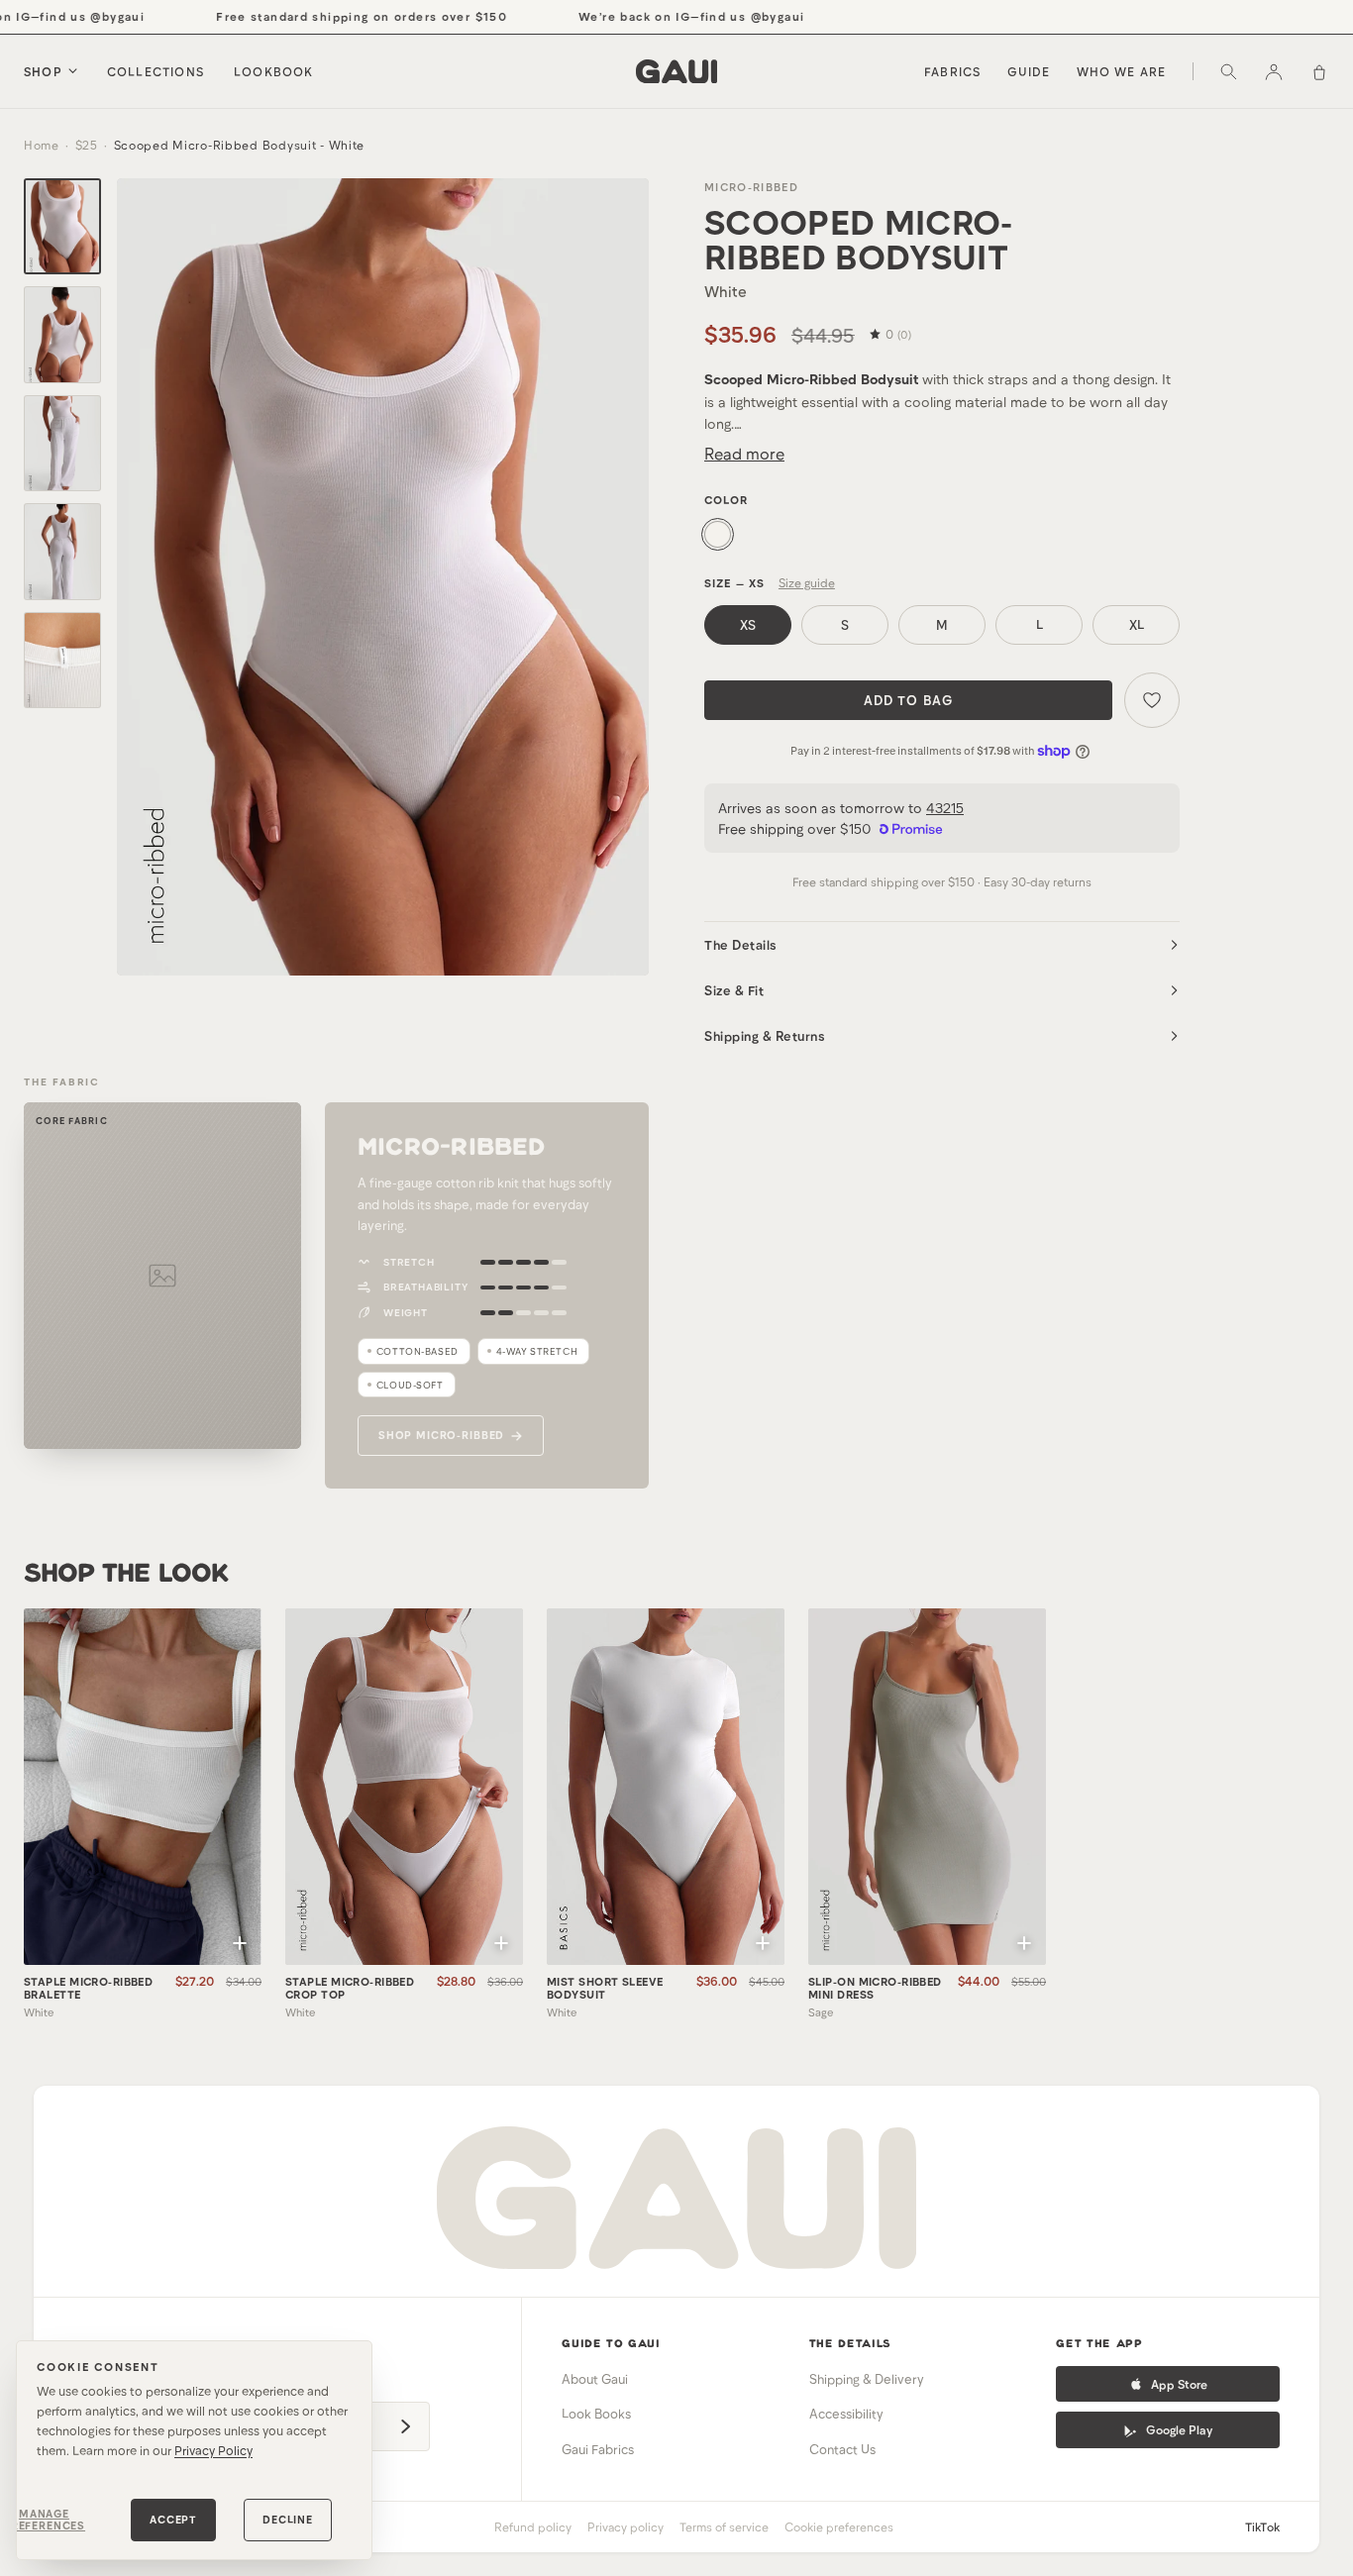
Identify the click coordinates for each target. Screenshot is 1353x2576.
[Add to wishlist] (1152, 700)
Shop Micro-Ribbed (441, 1435)
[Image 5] (62, 661)
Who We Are (1122, 71)
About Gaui (595, 2379)
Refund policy (533, 2526)
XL (1137, 625)
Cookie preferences (839, 2526)
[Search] (1228, 71)
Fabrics (952, 71)
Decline (288, 2519)
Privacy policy (625, 2526)
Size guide (807, 582)
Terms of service (724, 2526)
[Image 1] (62, 227)
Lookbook (274, 71)
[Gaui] (676, 71)
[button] (240, 1943)
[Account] (1274, 71)
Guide (1029, 71)
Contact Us (842, 2449)
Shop (43, 71)
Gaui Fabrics (598, 2449)
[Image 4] (62, 552)
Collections (156, 71)
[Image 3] (62, 444)
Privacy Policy (213, 2450)
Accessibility (846, 2414)
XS (748, 625)
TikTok (1262, 2526)
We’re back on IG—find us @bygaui (655, 16)
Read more (744, 453)
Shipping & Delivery (867, 2379)
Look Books (596, 2414)
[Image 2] (62, 335)
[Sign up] (405, 2426)
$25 (87, 145)
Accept (173, 2519)
